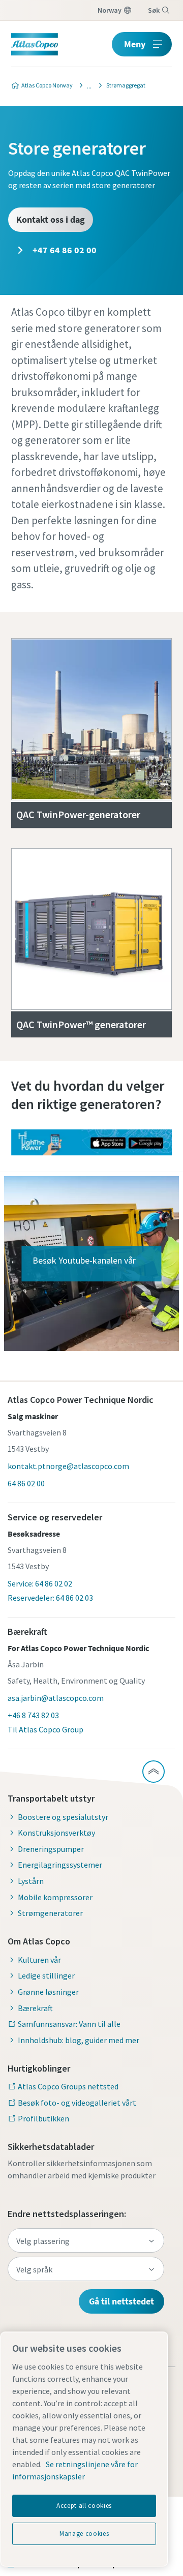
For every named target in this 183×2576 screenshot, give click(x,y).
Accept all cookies (84, 2506)
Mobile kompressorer (55, 1897)
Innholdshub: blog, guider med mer (79, 2040)
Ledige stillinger (46, 1975)
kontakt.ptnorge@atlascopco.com (68, 1466)
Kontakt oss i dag (51, 219)
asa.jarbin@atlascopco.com (56, 1698)
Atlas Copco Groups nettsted (68, 2086)
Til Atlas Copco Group (45, 1729)
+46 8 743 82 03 (33, 1715)
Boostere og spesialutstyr (63, 1817)
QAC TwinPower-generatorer (78, 814)
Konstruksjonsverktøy (56, 1833)
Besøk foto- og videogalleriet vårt (77, 2103)
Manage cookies (84, 2534)
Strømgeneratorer (50, 1913)
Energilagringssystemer (60, 1865)
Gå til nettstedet (121, 2301)
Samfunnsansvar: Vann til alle (69, 2024)
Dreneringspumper (51, 1849)
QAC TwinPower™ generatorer (81, 1024)
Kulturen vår (39, 1960)
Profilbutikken (43, 2118)
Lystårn (31, 1881)
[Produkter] (86, 85)
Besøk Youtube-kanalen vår (84, 1260)
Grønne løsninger (48, 1992)
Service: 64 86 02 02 (40, 1583)
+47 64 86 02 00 (64, 250)
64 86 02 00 (26, 1483)
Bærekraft (35, 2008)
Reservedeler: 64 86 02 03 (50, 1598)
